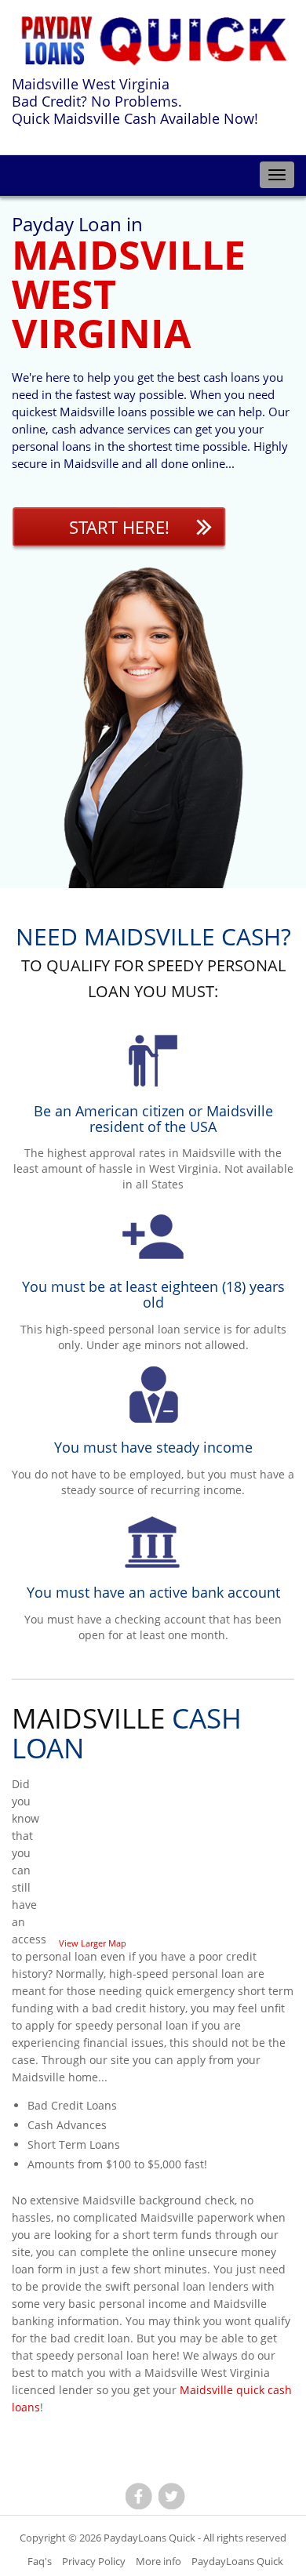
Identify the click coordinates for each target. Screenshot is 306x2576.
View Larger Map (93, 1943)
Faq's (40, 2561)
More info (158, 2561)
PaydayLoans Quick (149, 2538)
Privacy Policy (94, 2561)
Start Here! (119, 527)
